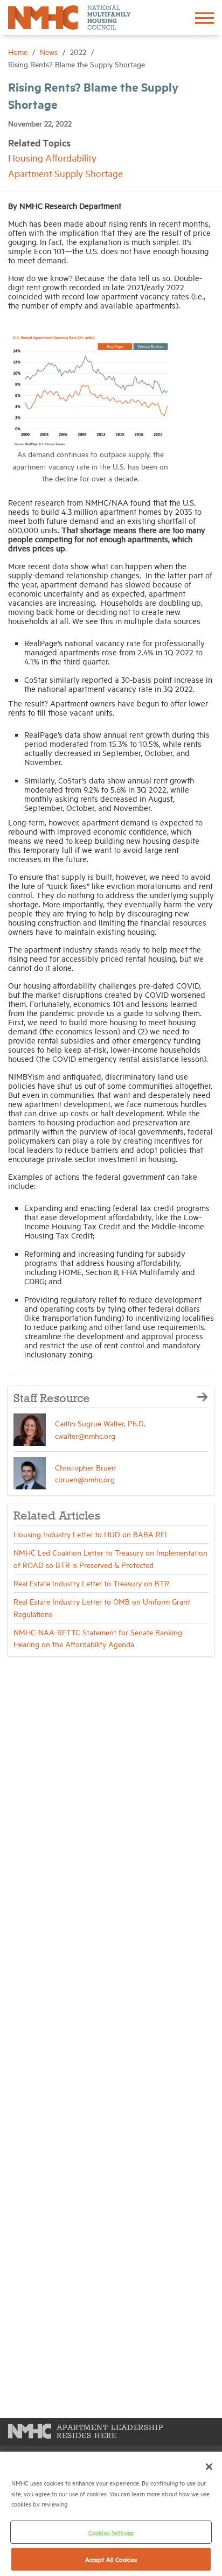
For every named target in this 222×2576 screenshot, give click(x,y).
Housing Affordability (52, 157)
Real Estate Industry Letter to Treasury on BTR (91, 1583)
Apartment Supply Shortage (65, 173)
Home (19, 51)
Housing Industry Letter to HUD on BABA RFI (90, 1534)
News (50, 51)
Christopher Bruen (85, 1467)
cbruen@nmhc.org (85, 1479)
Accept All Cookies (111, 2559)
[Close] (209, 2467)
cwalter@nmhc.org (85, 1435)
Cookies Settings (111, 2532)
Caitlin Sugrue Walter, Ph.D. (100, 1423)
